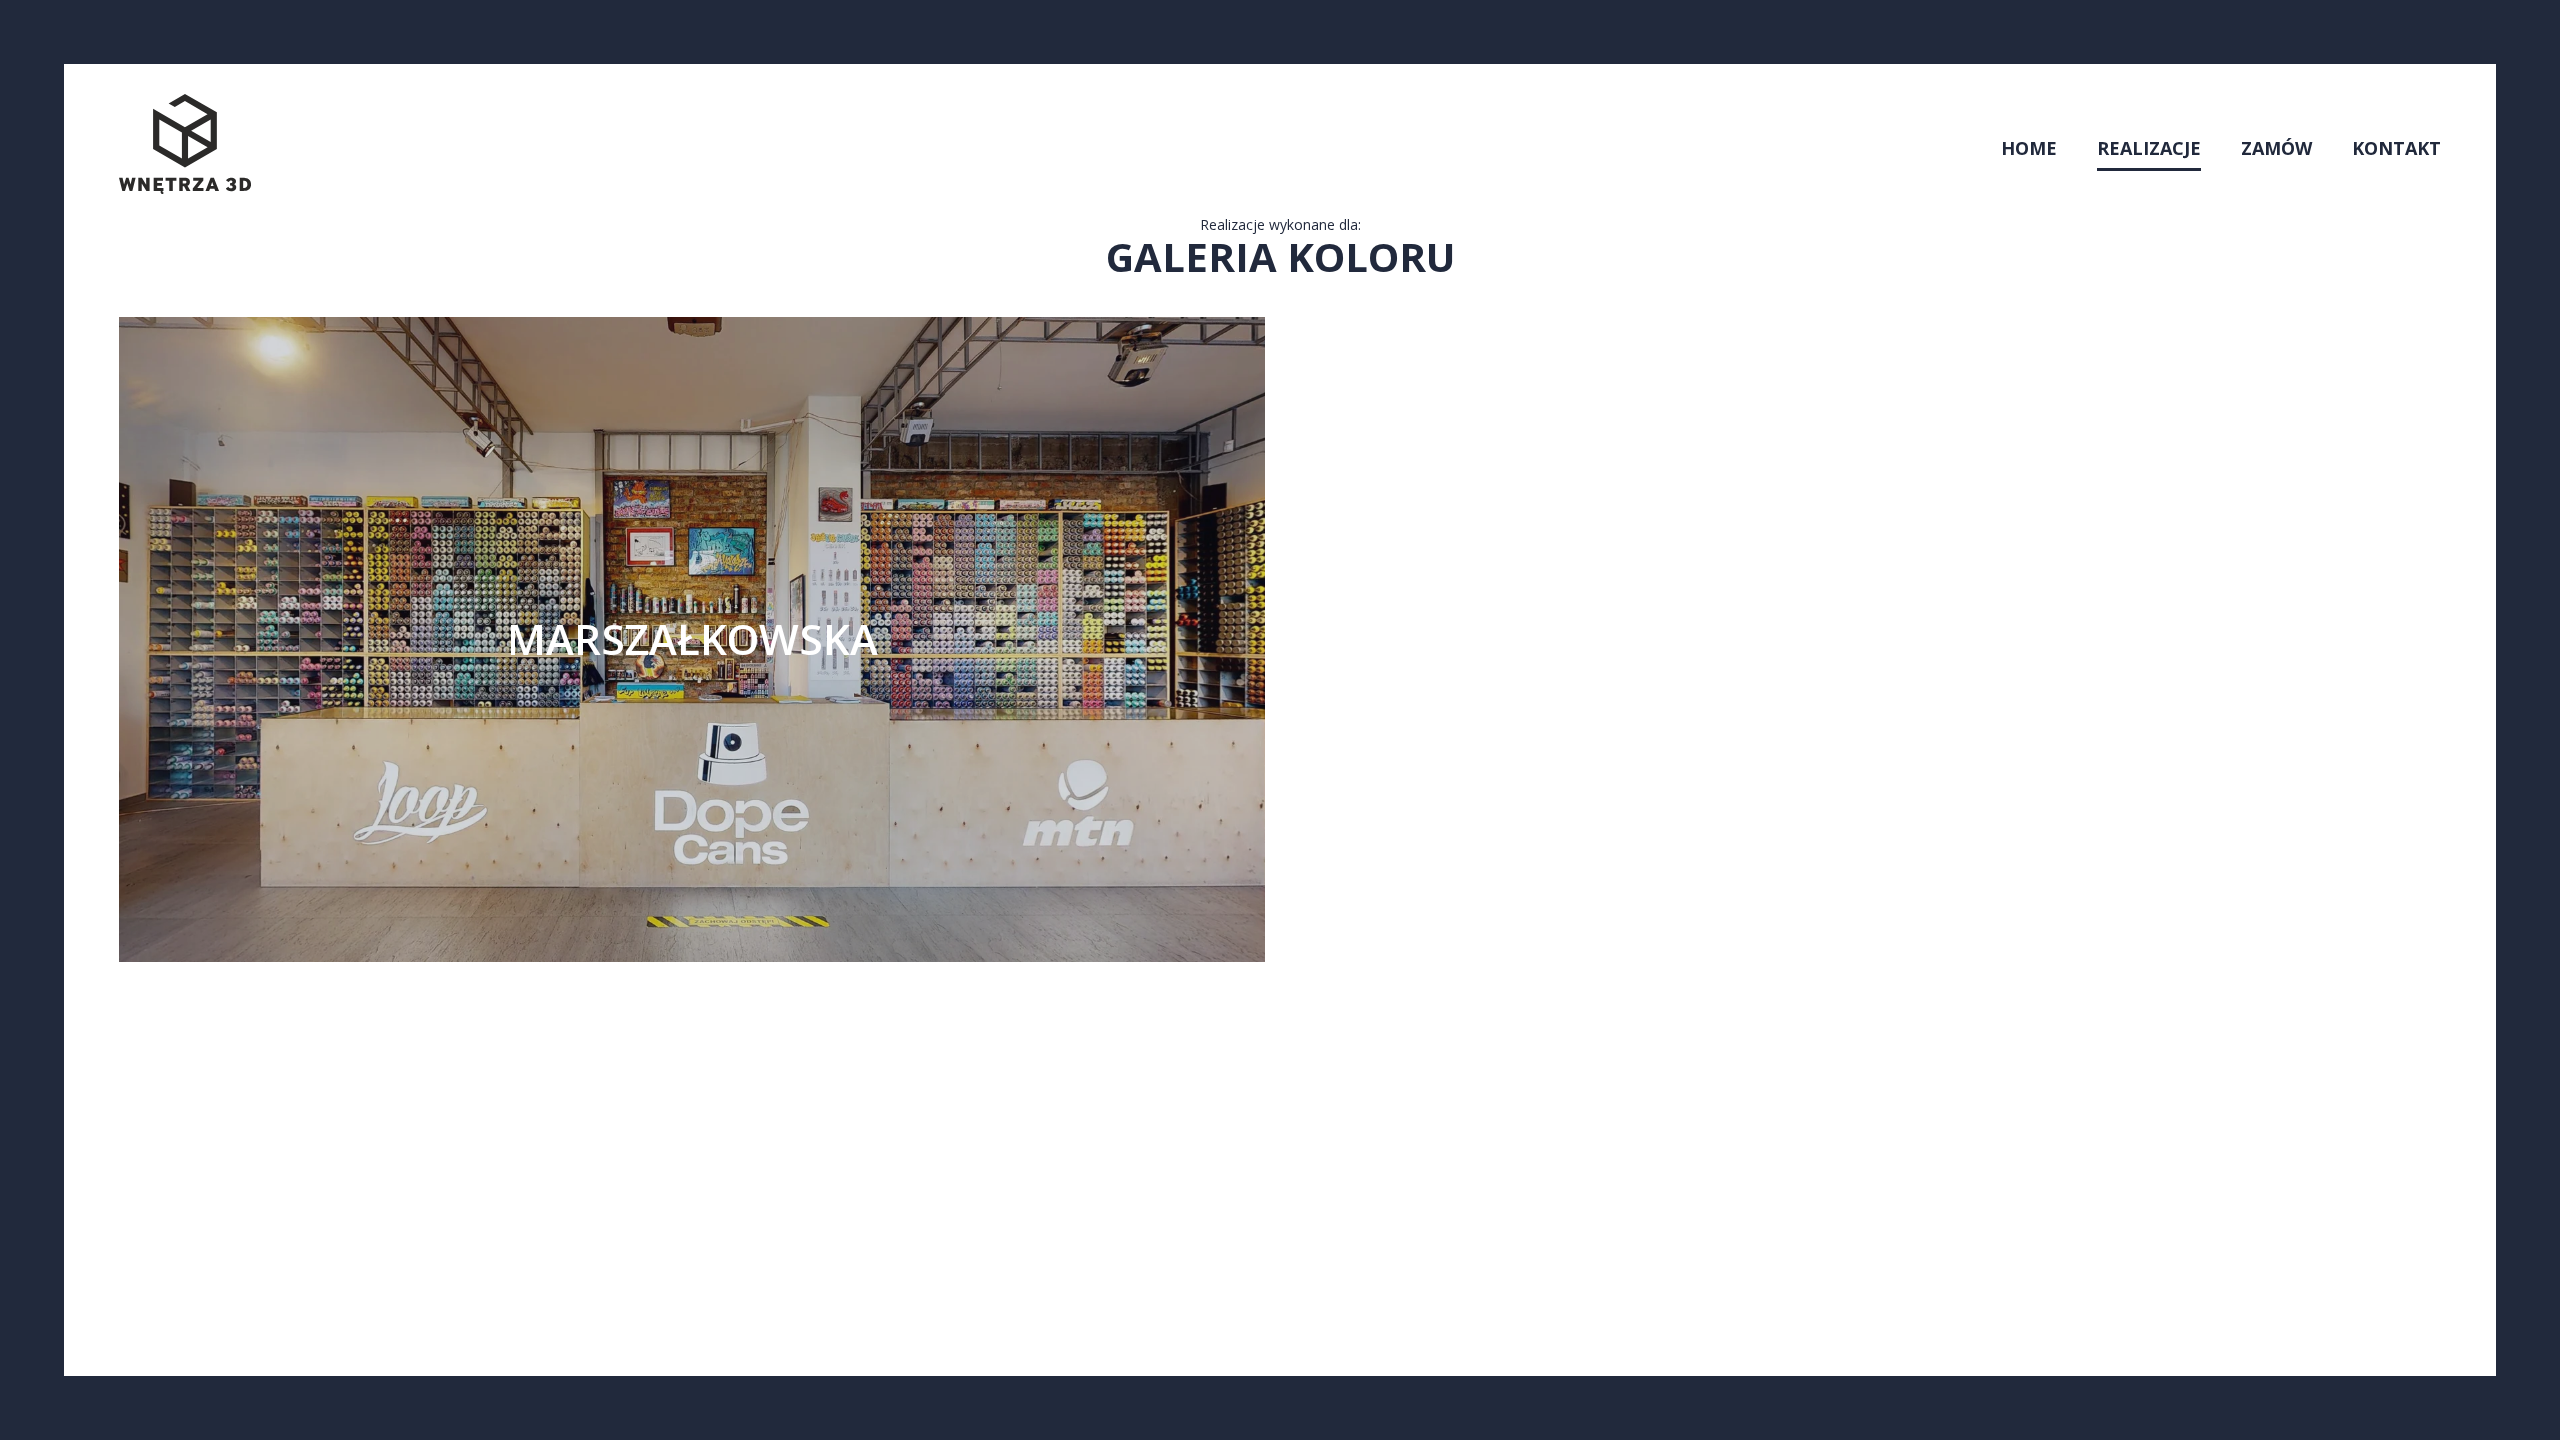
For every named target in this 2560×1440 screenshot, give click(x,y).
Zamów (2276, 148)
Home (2029, 148)
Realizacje (2149, 148)
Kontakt (2396, 148)
